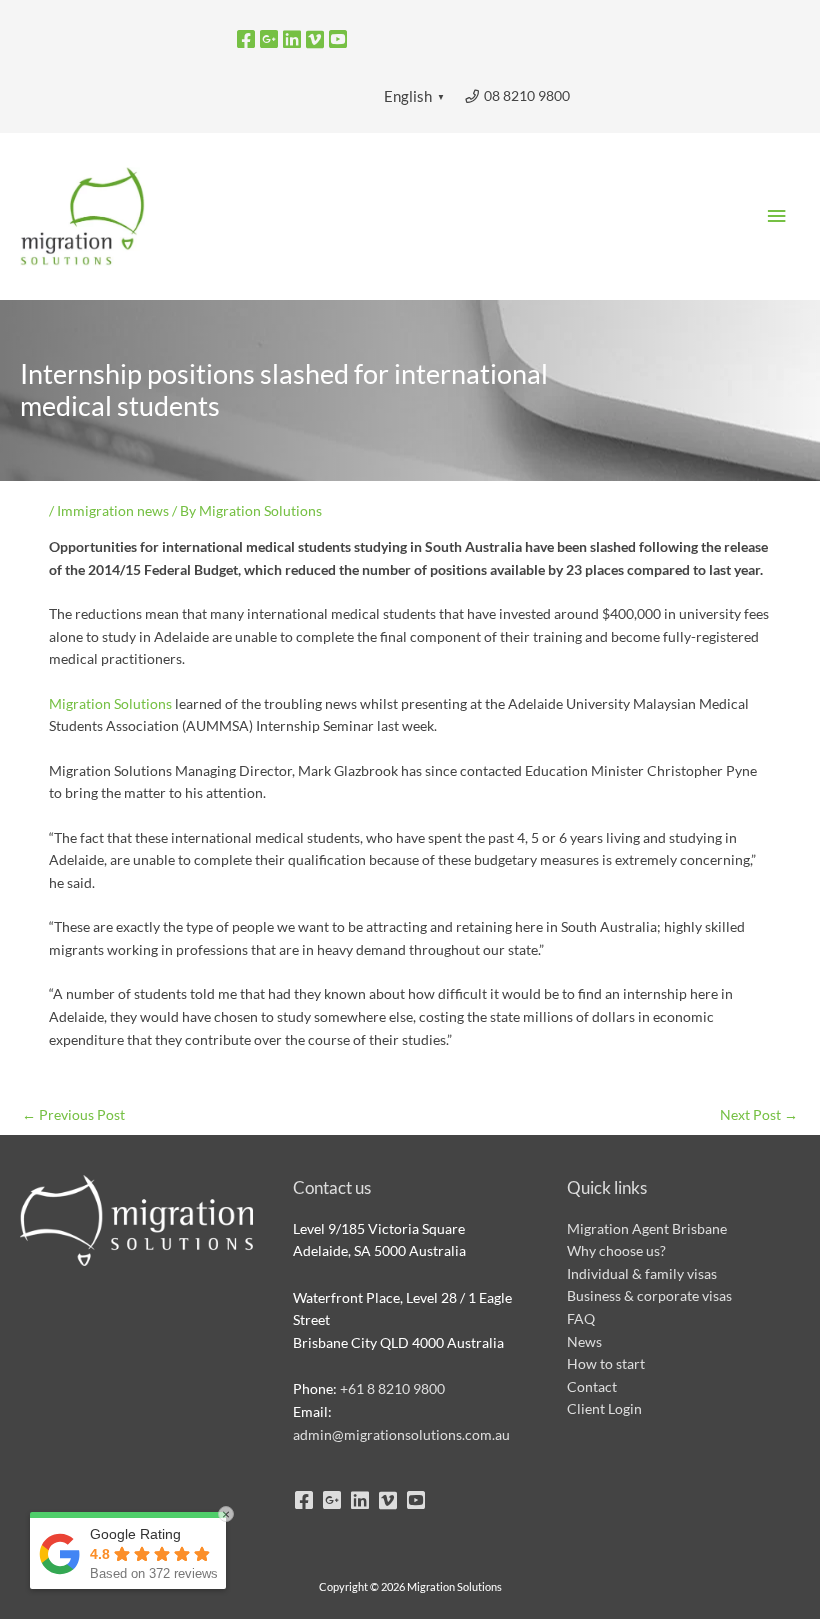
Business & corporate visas (649, 1295)
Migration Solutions (110, 703)
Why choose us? (616, 1250)
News (584, 1341)
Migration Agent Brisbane (647, 1228)
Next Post (759, 1114)
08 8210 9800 (525, 95)
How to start (606, 1363)
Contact (592, 1386)
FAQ (581, 1318)
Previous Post (73, 1114)
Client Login (604, 1408)
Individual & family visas (642, 1273)
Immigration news (113, 510)
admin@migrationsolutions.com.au (401, 1434)
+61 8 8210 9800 (392, 1388)
